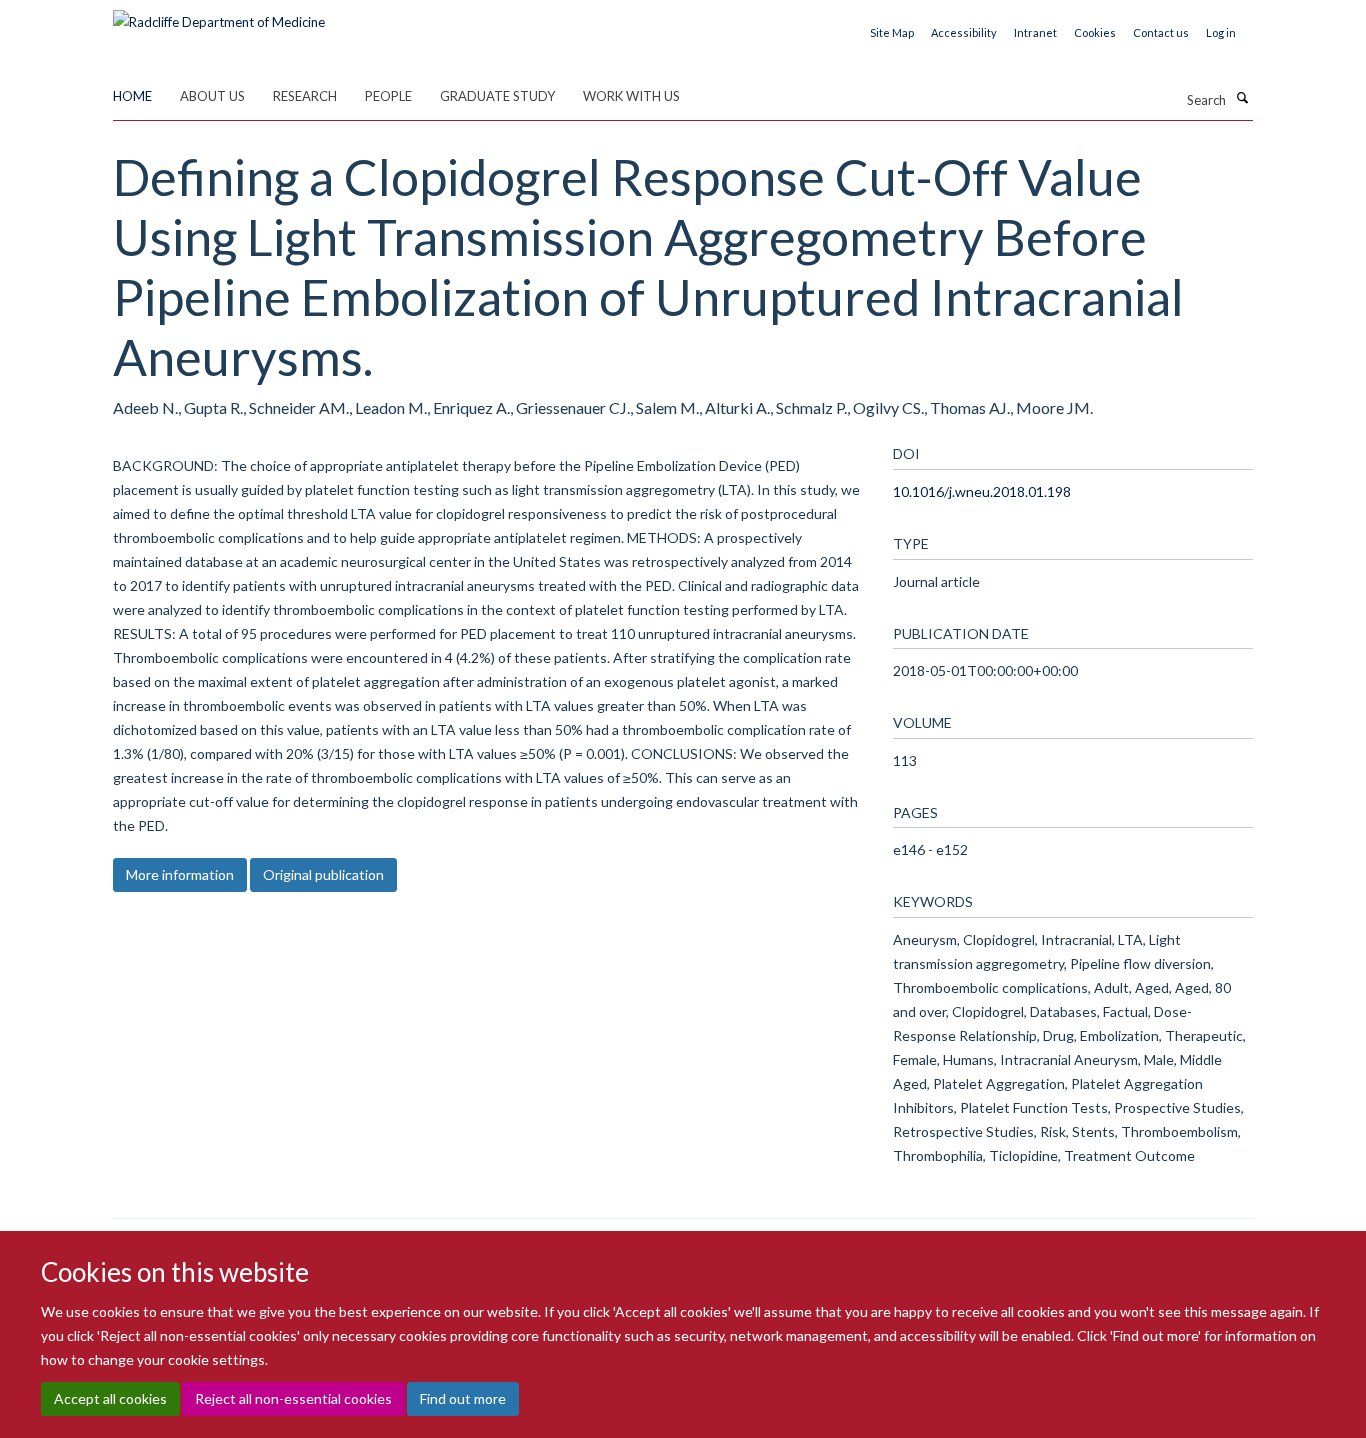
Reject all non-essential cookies (293, 1398)
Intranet (1035, 32)
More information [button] (180, 874)
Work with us (631, 96)
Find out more (463, 1398)
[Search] (1242, 98)
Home (132, 96)
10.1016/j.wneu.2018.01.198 (982, 491)
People (388, 96)
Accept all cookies (110, 1398)
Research (305, 96)
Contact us (1161, 32)
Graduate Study (497, 96)
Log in (1221, 32)
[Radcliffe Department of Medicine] (219, 15)
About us (212, 96)
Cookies (1095, 32)
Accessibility (964, 32)
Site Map (892, 32)
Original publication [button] (323, 874)
